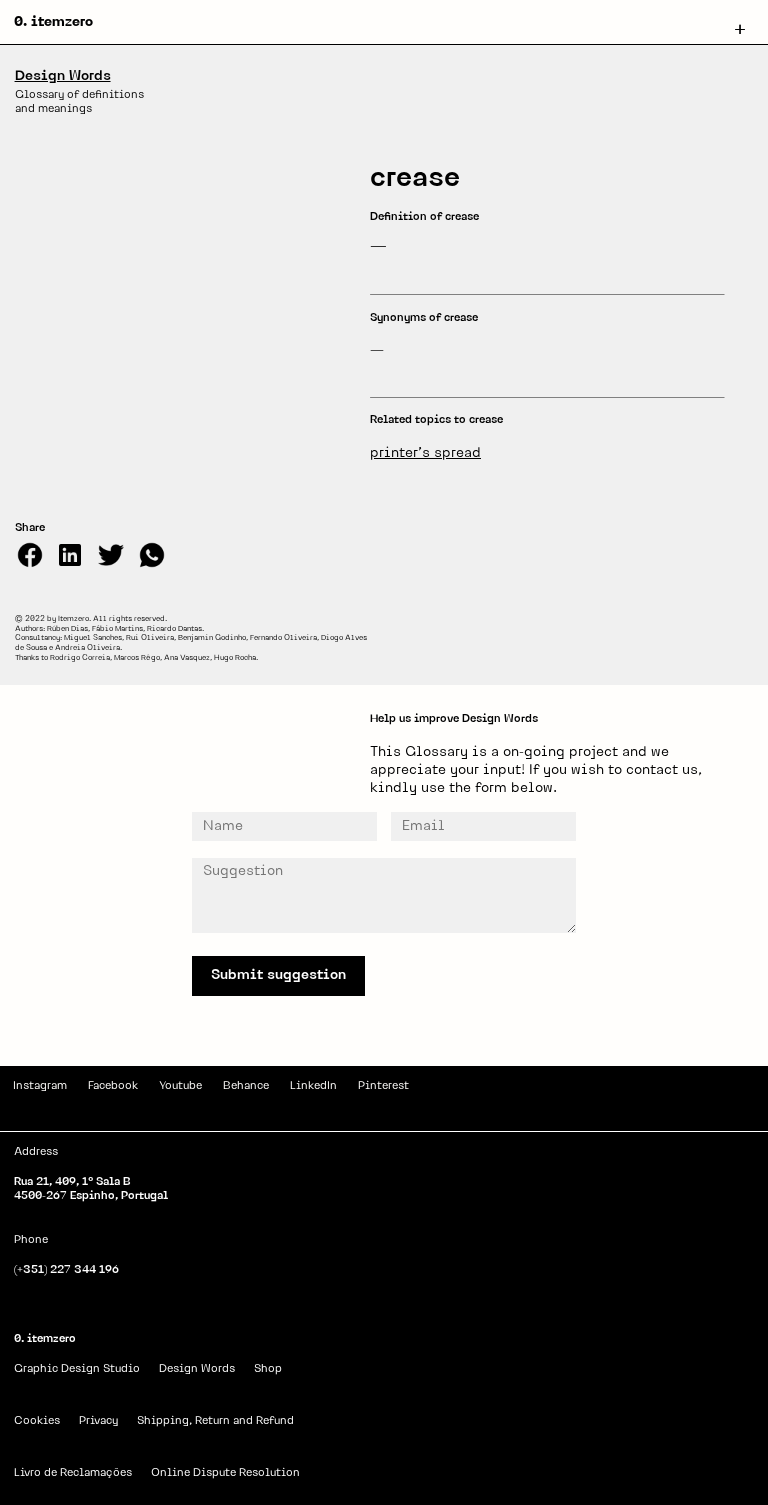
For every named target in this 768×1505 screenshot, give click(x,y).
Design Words (63, 76)
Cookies (37, 1421)
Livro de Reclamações (73, 1473)
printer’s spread (425, 453)
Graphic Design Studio (77, 1369)
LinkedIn (313, 1086)
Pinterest (383, 1086)
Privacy (98, 1421)
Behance (246, 1086)
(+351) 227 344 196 (66, 1270)
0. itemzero (53, 22)
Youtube (180, 1086)
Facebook (113, 1086)
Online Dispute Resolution (225, 1473)
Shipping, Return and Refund (215, 1421)
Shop (268, 1369)
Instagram (40, 1086)
